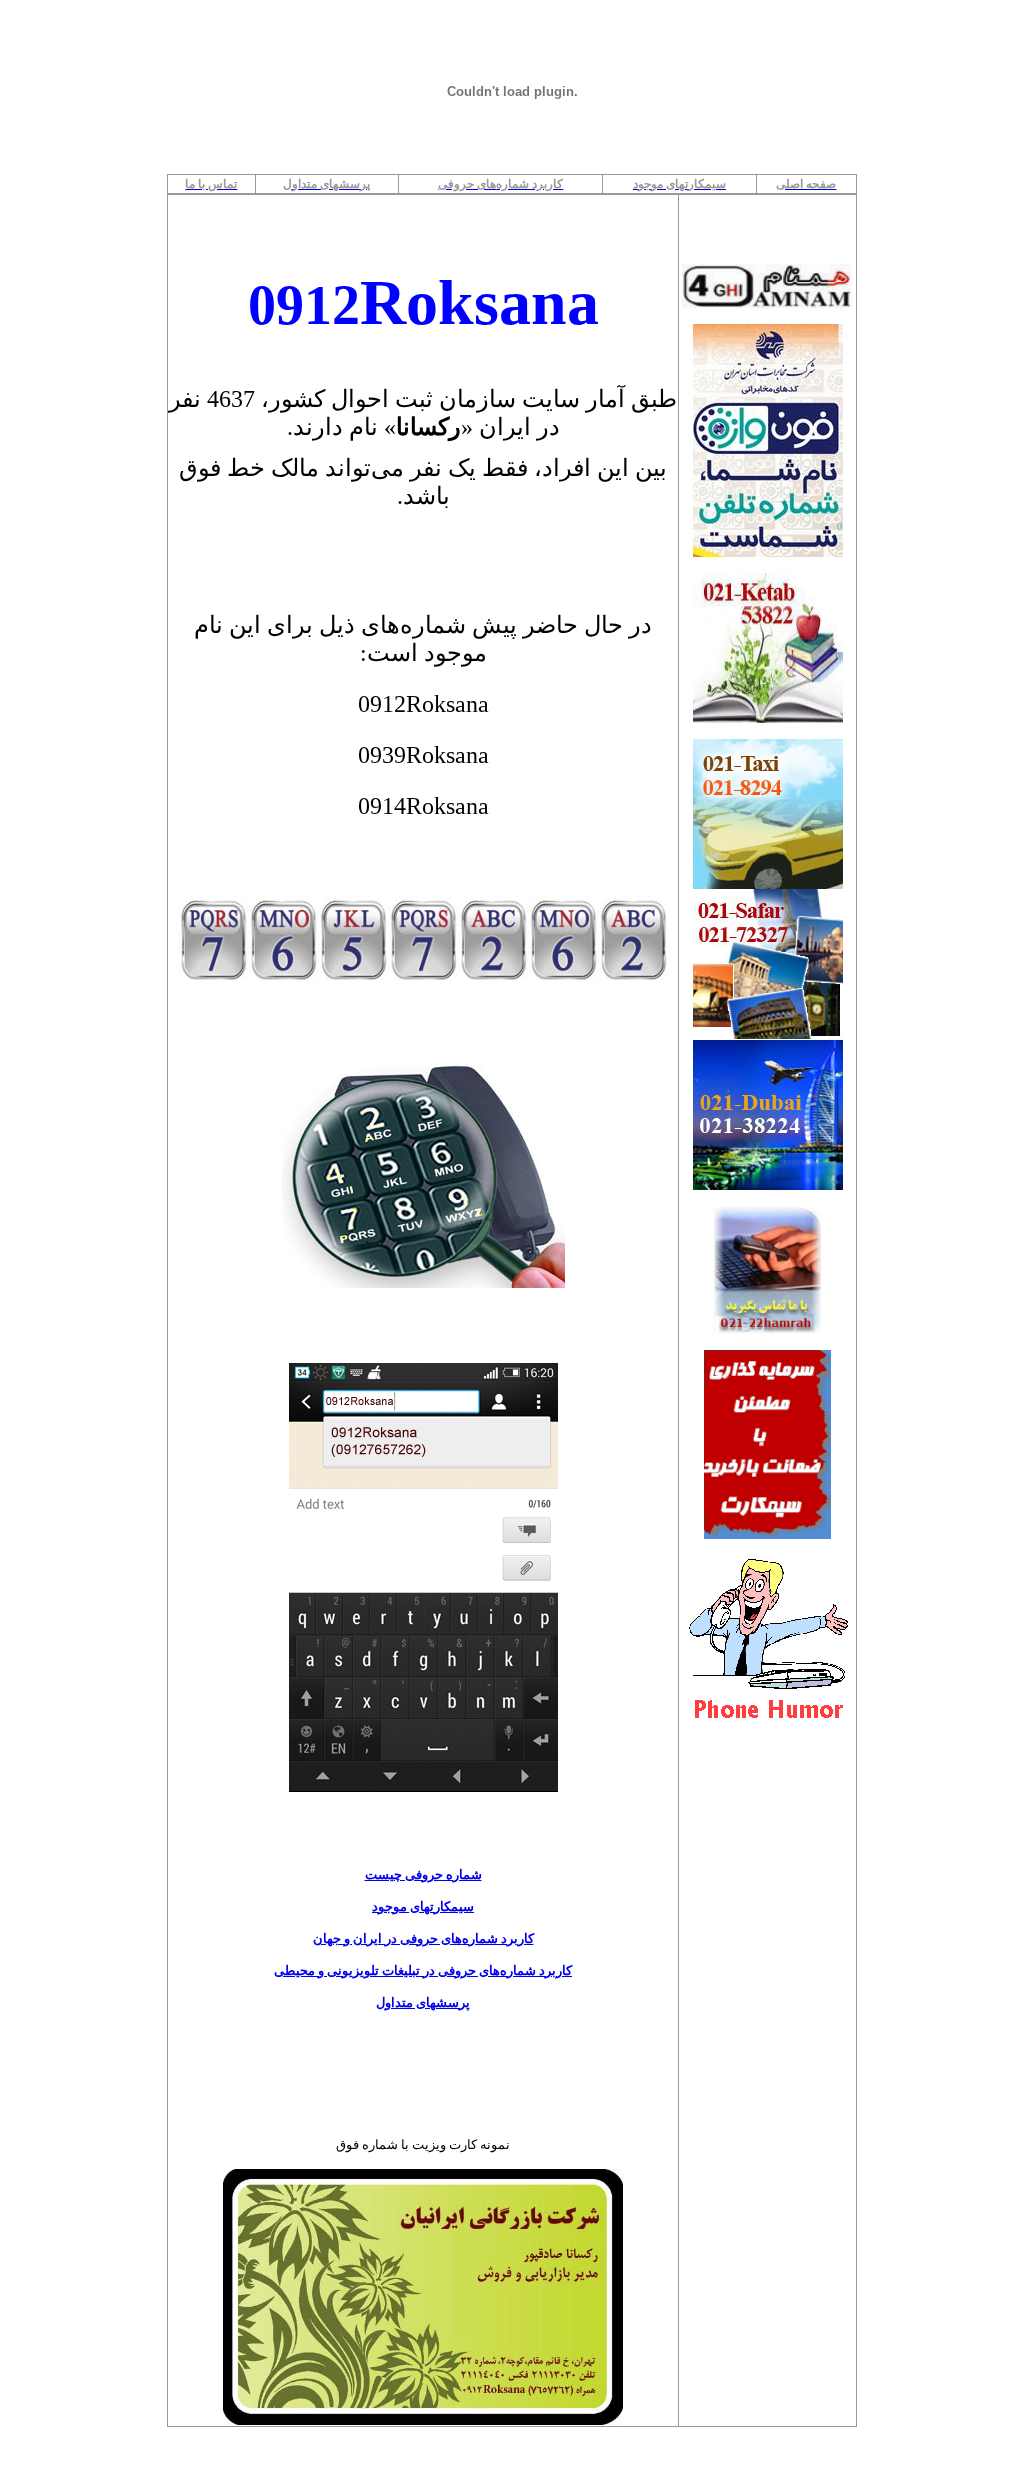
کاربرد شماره (498, 1938)
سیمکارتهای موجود (423, 1906)
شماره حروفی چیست (423, 1874)
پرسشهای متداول (423, 2002)
